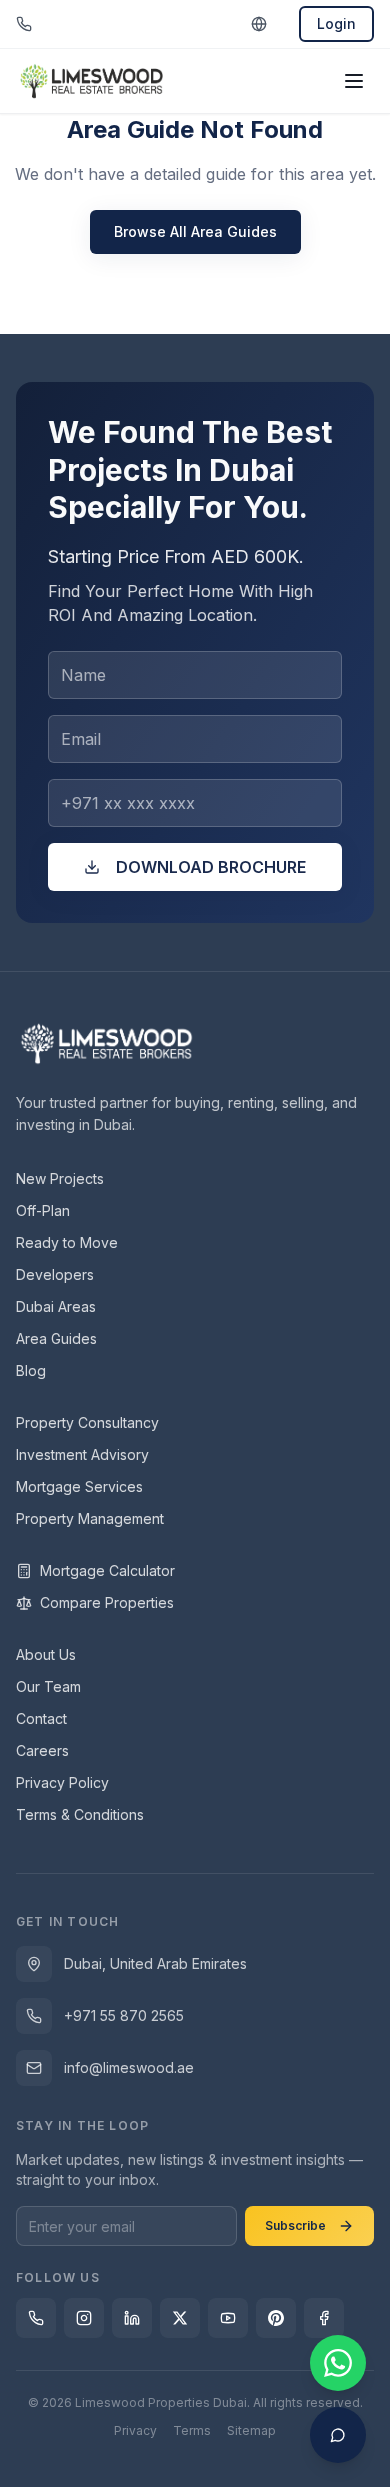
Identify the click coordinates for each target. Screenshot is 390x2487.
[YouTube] (228, 2318)
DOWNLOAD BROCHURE (211, 867)
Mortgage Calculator (107, 1570)
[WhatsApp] (36, 2318)
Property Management (90, 1518)
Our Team (48, 1686)
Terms (192, 2430)
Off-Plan (43, 1210)
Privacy (135, 2430)
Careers (42, 1750)
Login (336, 23)
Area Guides (56, 1338)
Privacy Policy (62, 1782)
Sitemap (251, 2430)
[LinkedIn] (132, 2318)
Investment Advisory (82, 1454)
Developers (55, 1274)
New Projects (60, 1178)
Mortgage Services (79, 1486)
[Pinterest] (276, 2318)
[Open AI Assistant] (338, 2435)
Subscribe (295, 2225)
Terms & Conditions (80, 1814)
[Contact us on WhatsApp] (338, 2363)
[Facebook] (324, 2318)
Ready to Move (67, 1242)
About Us (46, 1654)
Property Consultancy (87, 1422)
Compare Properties (107, 1602)
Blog (31, 1370)
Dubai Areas (56, 1306)
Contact (41, 1718)
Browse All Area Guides (195, 231)
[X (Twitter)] (180, 2318)
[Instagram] (84, 2318)
